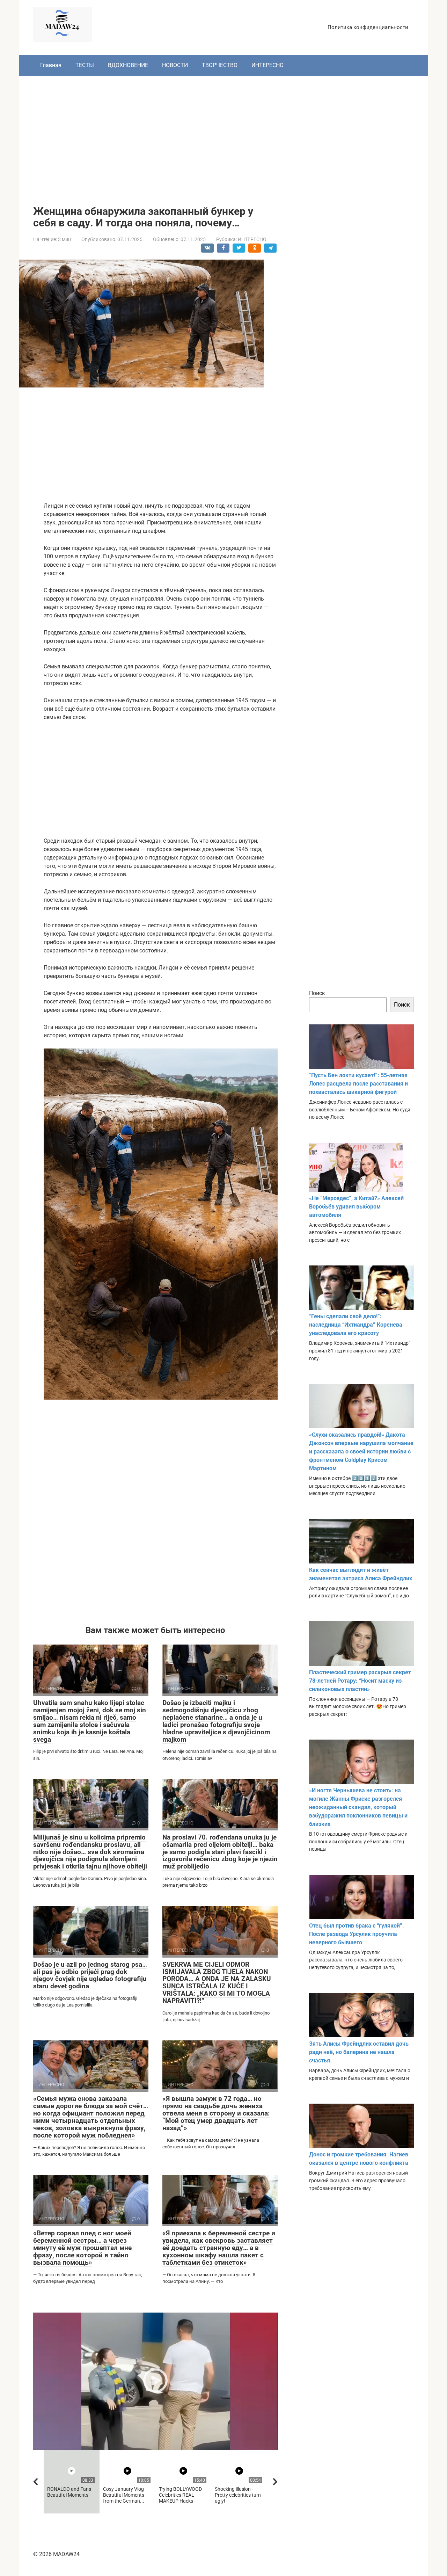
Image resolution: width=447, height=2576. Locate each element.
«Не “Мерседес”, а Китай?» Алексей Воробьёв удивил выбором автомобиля (356, 1207)
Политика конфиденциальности (368, 27)
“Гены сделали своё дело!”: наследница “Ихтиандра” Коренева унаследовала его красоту (356, 1325)
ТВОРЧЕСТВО (220, 65)
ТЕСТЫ (85, 65)
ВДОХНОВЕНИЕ (128, 65)
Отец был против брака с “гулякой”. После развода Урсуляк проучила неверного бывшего (357, 1934)
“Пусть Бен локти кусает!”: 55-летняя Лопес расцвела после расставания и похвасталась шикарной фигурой (358, 1084)
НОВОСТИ (175, 65)
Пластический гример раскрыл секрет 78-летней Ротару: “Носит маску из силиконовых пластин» (360, 1681)
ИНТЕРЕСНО (268, 65)
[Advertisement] (223, 136)
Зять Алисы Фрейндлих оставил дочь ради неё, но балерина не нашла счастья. (359, 2052)
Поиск (317, 993)
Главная (51, 65)
